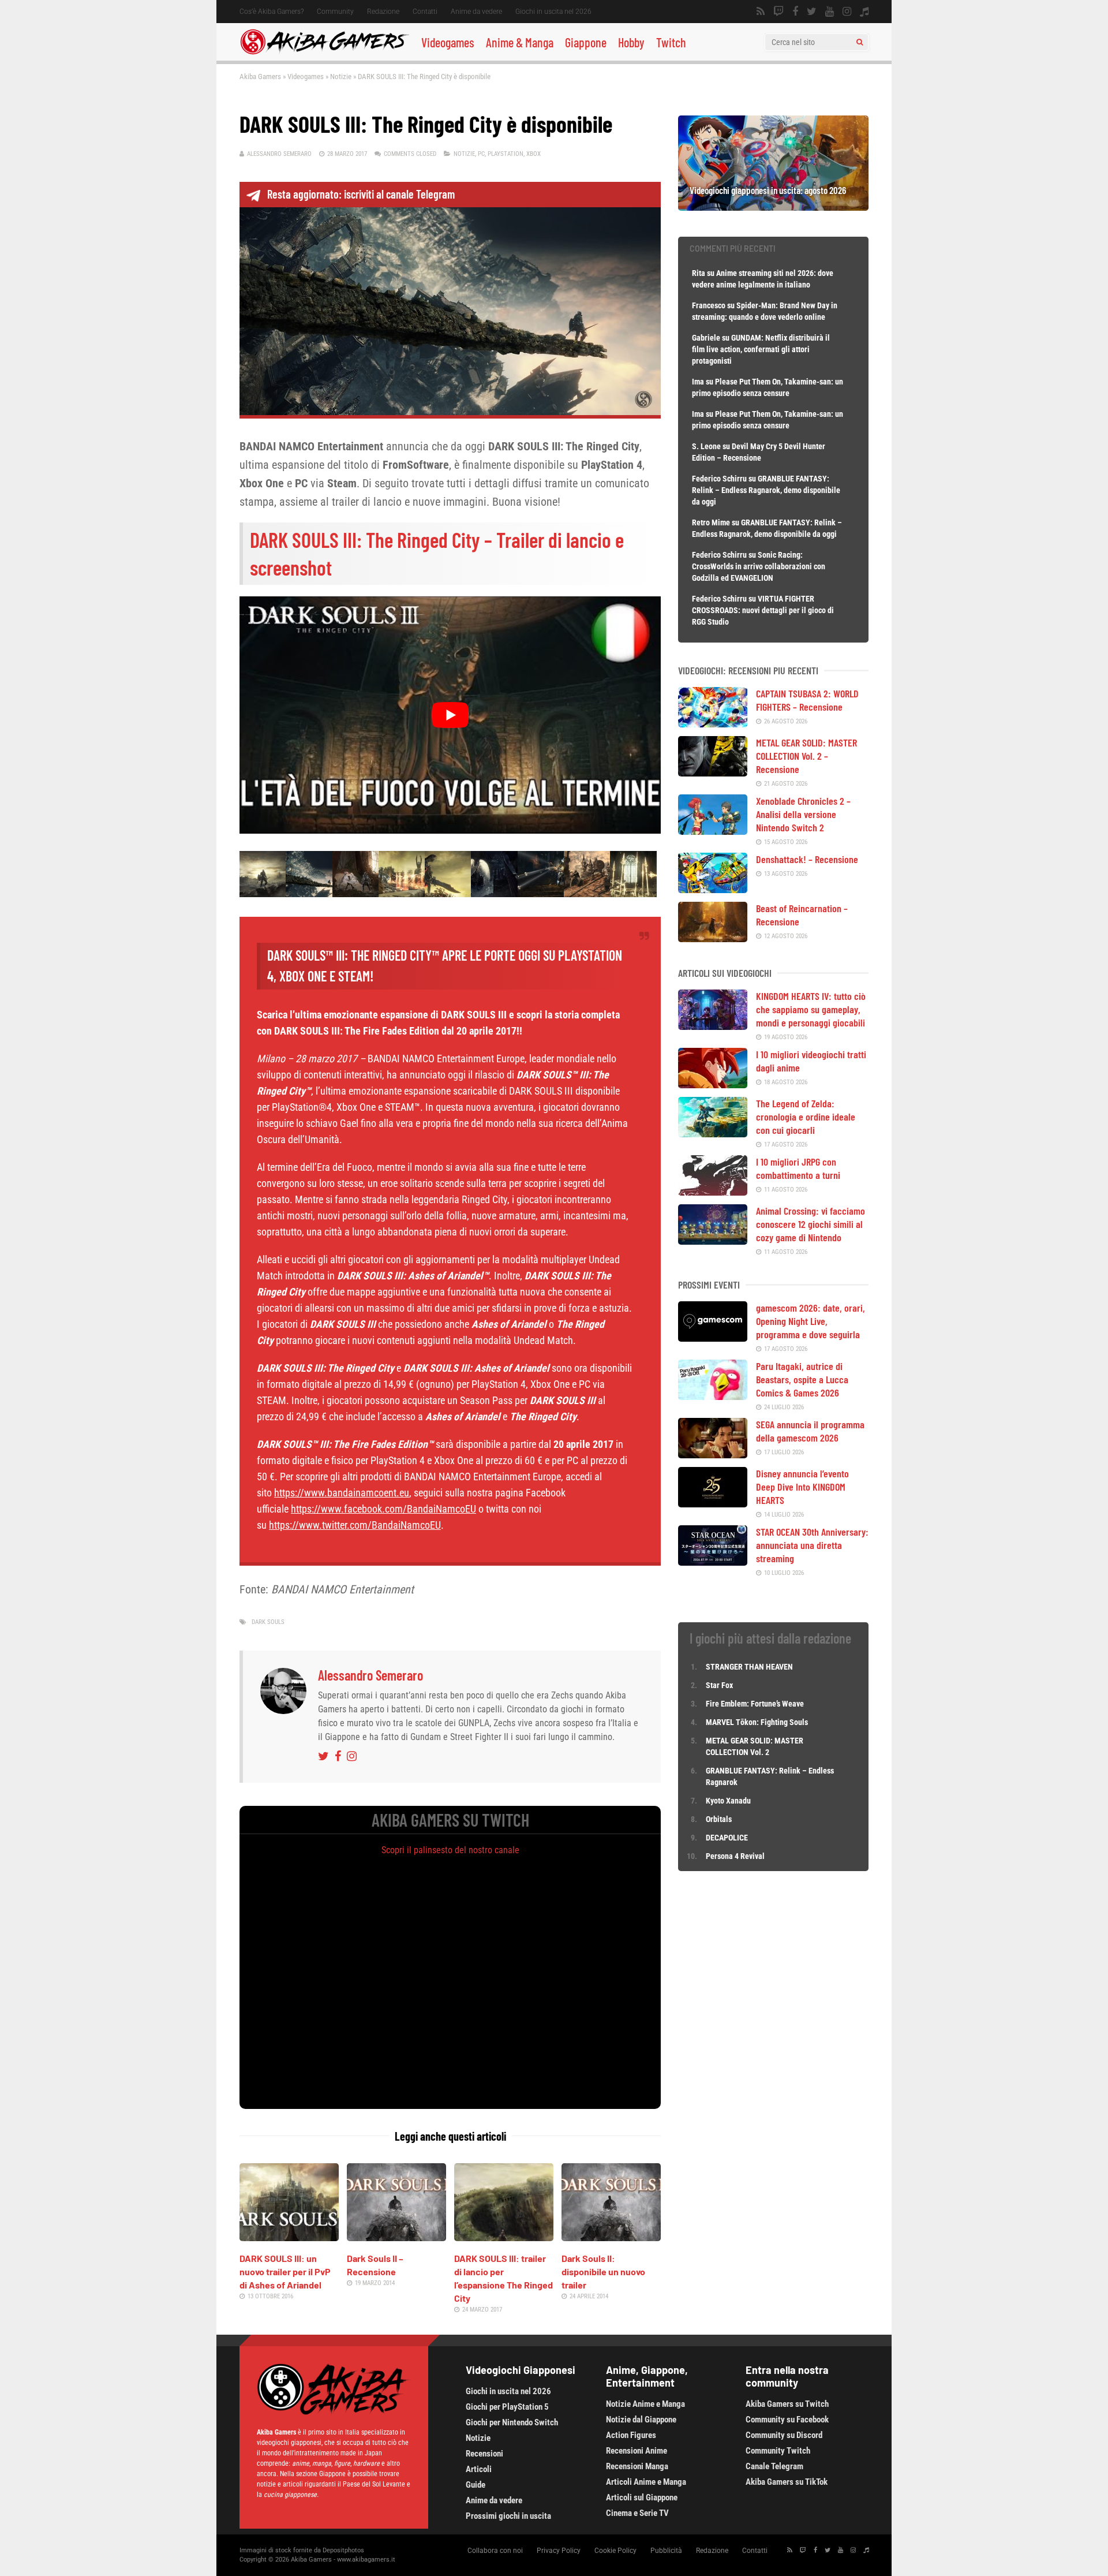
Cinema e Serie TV (637, 2513)
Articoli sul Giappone (642, 2497)
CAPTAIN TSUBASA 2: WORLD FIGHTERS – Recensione (807, 700)
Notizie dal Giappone (641, 2420)
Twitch (671, 42)
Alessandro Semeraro (279, 154)
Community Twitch (778, 2451)
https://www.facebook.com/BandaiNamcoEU (383, 1509)
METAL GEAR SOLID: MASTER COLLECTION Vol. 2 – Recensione (806, 756)
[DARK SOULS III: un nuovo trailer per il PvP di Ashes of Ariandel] (289, 2237)
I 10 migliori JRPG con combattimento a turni (798, 1168)
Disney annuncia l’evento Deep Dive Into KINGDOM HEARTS (802, 1487)
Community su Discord (784, 2435)
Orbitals (719, 1819)
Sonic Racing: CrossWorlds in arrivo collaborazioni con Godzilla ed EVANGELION (759, 566)
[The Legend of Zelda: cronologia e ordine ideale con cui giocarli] (713, 1133)
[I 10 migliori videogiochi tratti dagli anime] (713, 1084)
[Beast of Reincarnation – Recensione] (713, 938)
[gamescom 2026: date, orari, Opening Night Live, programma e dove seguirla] (713, 1338)
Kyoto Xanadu (728, 1801)
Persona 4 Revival (735, 1856)
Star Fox (719, 1685)
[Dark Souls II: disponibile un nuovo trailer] (611, 2237)
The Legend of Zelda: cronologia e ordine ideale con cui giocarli (806, 1117)
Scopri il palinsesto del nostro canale (450, 1850)
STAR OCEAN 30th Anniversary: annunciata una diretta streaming (812, 1545)
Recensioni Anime (637, 2451)
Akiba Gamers (260, 76)
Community (335, 12)
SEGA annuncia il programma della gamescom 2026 (810, 1431)
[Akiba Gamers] (325, 53)
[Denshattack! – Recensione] (713, 889)
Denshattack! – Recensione (807, 859)
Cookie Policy (615, 2551)
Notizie (341, 76)
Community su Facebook (787, 2420)
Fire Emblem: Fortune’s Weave (755, 1704)
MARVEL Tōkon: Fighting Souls (758, 1722)
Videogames (448, 42)
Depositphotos (343, 2550)
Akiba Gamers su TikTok (787, 2482)
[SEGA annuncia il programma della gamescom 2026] (713, 1454)
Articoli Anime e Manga (646, 2482)
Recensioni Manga (637, 2466)
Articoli (479, 2469)
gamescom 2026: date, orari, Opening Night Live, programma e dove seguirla (811, 1321)
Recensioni (484, 2454)
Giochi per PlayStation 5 (507, 2407)
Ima (698, 382)
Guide (476, 2485)
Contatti (425, 12)
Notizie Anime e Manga (645, 2404)
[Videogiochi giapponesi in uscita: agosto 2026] (773, 207)
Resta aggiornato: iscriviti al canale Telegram (361, 194)
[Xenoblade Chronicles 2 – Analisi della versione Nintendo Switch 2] (713, 831)
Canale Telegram (774, 2466)
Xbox (534, 154)
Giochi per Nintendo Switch (512, 2422)
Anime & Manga (520, 42)
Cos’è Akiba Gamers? (272, 12)
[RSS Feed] (761, 12)
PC (481, 154)
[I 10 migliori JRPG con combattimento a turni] (713, 1192)
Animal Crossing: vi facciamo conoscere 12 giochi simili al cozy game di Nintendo (811, 1224)
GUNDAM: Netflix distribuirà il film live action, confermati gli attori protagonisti (761, 349)
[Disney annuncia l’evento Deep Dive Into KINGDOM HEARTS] (713, 1503)
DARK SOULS (268, 1622)
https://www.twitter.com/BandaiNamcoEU (355, 1525)
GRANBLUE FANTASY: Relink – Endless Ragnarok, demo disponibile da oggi (766, 490)
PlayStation (506, 154)
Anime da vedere (476, 12)
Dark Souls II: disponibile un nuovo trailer (603, 2271)
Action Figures (631, 2435)
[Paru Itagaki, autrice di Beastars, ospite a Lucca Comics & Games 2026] (713, 1396)
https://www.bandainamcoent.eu (342, 1493)
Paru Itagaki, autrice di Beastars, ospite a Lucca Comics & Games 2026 (802, 1379)
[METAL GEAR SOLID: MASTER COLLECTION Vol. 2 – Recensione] (713, 772)
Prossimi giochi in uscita (508, 2516)
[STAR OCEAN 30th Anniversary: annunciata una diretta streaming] (713, 1562)
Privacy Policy (559, 2551)
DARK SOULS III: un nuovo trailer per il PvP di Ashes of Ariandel (285, 2271)
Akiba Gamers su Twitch (787, 2404)
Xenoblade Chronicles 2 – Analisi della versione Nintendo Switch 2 (803, 814)
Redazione (383, 12)
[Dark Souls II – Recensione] (396, 2237)
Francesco (709, 305)
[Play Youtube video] (450, 715)
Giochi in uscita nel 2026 (553, 12)
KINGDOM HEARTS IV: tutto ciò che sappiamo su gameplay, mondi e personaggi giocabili (811, 1009)
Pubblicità (666, 2551)
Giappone (586, 42)
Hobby (631, 42)
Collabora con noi (495, 2551)
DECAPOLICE (727, 1838)
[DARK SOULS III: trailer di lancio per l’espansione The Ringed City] (504, 2237)
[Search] (860, 42)
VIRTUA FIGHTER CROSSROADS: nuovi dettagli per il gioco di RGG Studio (763, 610)
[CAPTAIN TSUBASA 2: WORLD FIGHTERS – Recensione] (713, 723)
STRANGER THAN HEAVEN (749, 1667)
